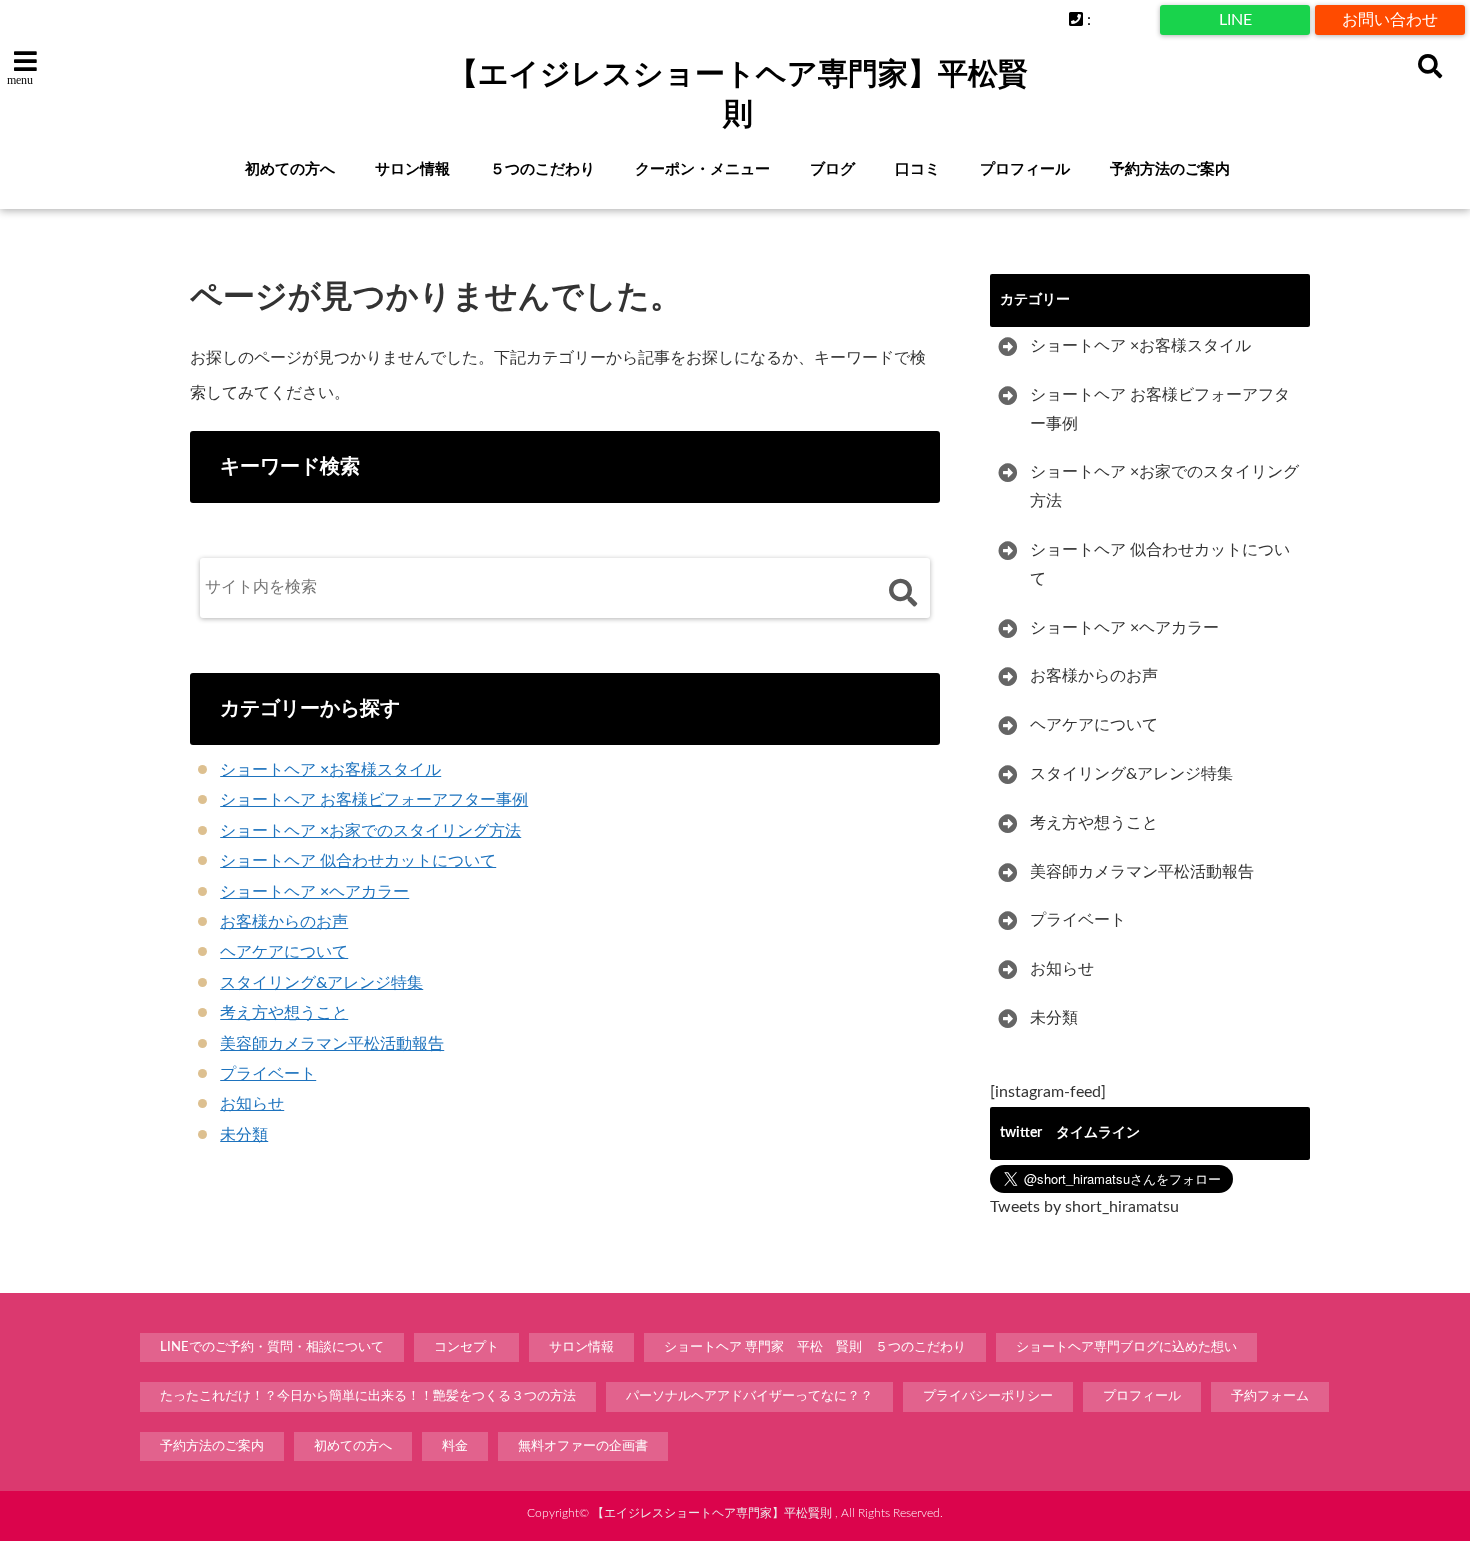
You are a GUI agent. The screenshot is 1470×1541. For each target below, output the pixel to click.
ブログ (832, 169)
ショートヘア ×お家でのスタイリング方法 (370, 831)
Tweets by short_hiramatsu (1084, 1207)
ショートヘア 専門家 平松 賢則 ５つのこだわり (815, 1347)
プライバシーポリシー (988, 1396)
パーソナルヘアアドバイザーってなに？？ (749, 1396)
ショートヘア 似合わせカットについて (358, 861)
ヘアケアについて (284, 952)
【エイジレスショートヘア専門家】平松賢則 (738, 93)
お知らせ (252, 1104)
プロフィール (1025, 169)
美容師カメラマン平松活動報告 (332, 1044)
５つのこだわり (542, 169)
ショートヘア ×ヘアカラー (314, 892)
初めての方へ (290, 169)
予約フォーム (1270, 1396)
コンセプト (466, 1347)
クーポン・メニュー (702, 169)
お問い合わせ (1390, 20)
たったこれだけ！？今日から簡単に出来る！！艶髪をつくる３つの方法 (368, 1396)
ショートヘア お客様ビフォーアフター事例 (374, 800)
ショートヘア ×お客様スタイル (330, 770)
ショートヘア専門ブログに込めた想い (1126, 1347)
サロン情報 (412, 169)
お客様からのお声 (284, 922)
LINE (1235, 20)
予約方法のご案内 (1170, 169)
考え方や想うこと (284, 1013)
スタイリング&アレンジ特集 (321, 983)
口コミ (917, 169)
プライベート (268, 1074)
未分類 (244, 1135)
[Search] (902, 592)
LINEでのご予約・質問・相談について (272, 1347)
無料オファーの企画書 (583, 1446)
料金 (455, 1446)
